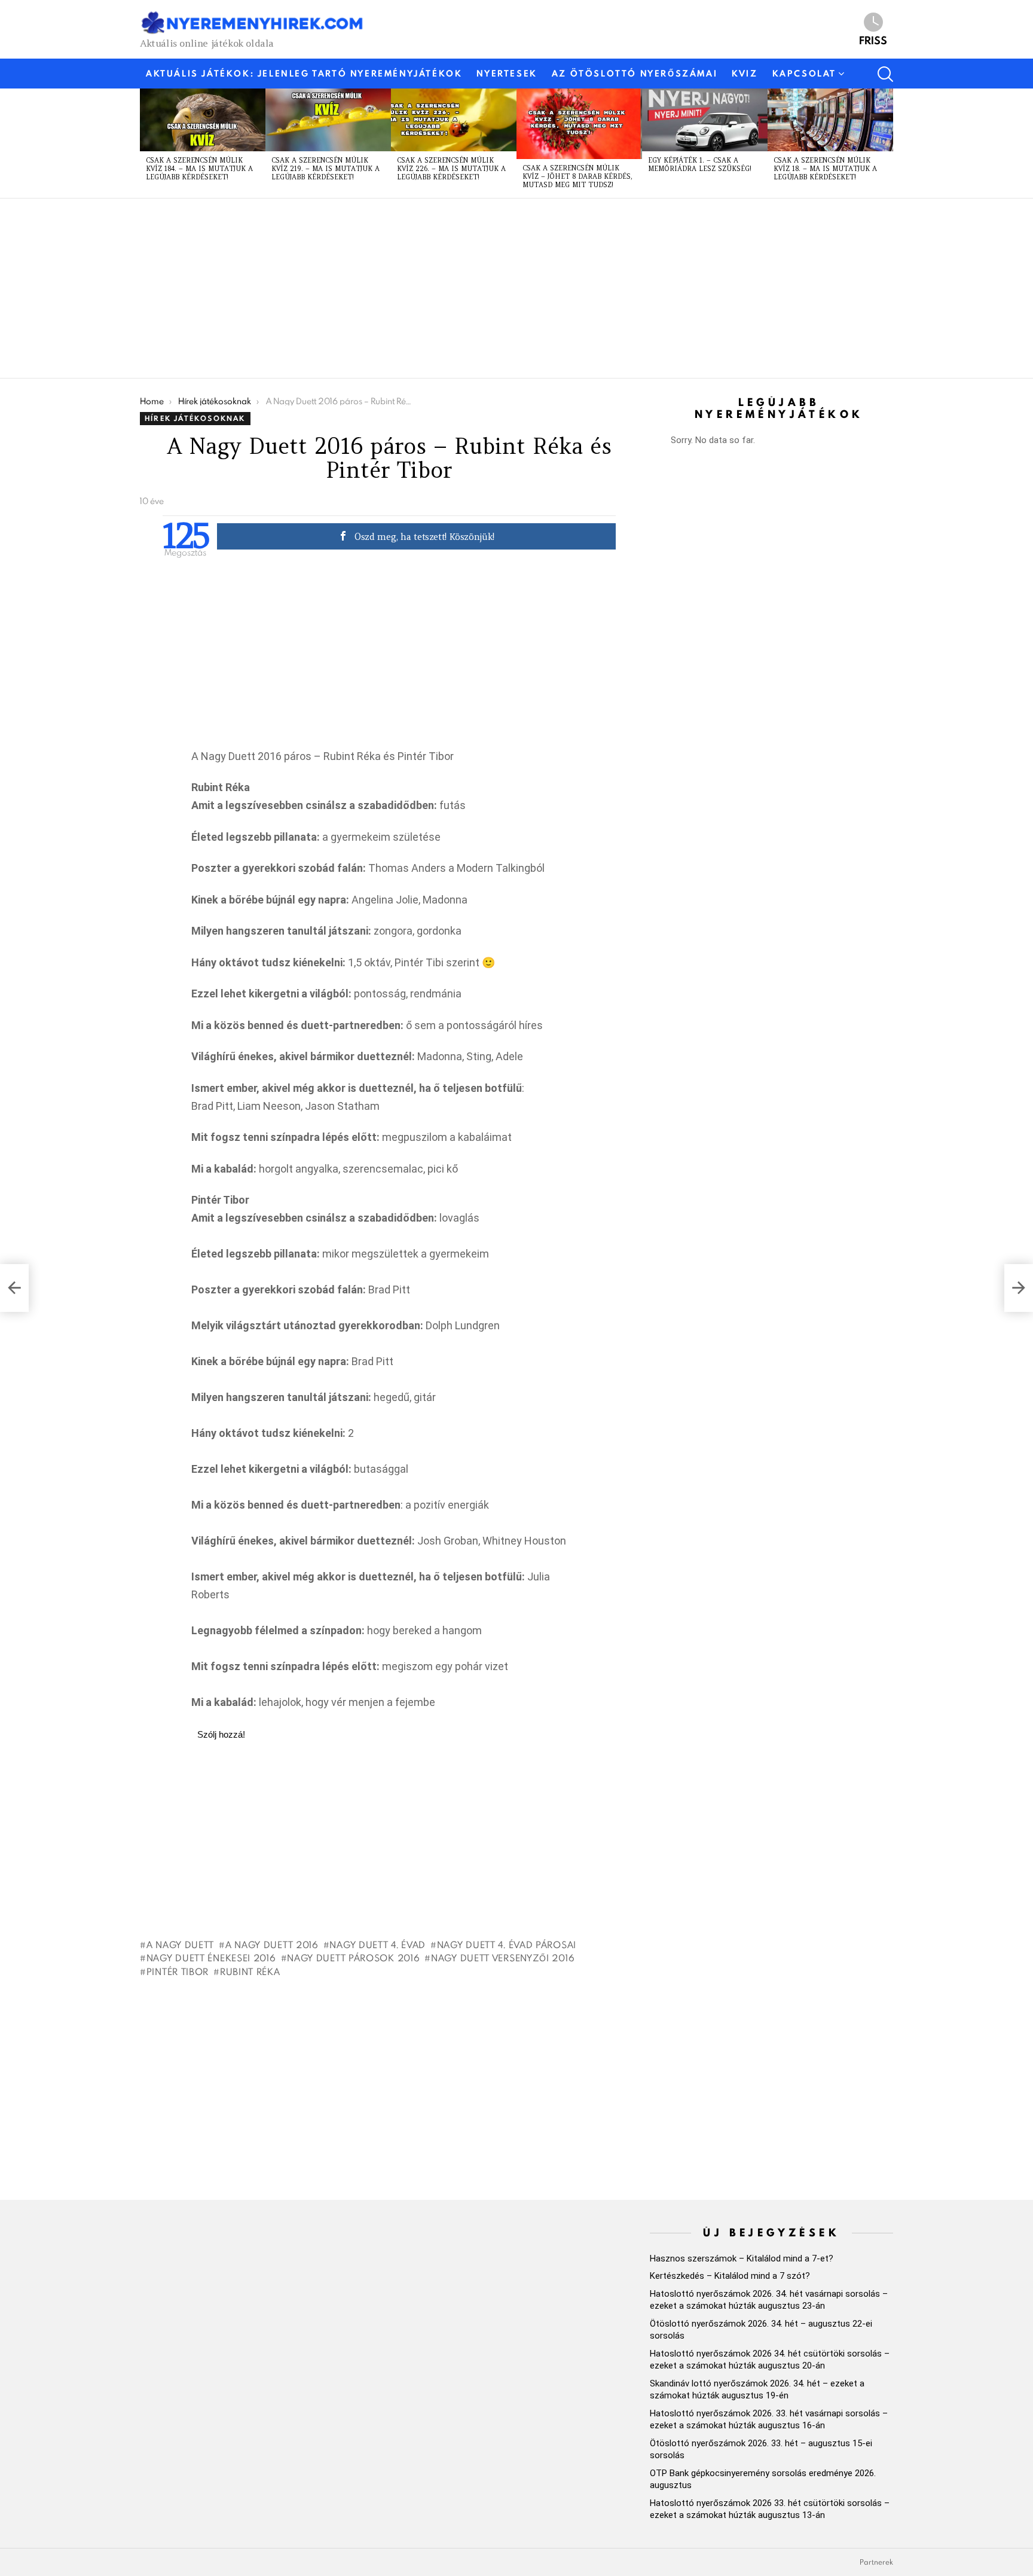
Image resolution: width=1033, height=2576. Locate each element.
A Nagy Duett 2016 (272, 1945)
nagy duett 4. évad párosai (507, 1945)
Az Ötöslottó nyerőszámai (635, 74)
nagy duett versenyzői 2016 (503, 1958)
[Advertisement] (499, 288)
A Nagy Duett (180, 1945)
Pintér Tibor (178, 1971)
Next (887, 143)
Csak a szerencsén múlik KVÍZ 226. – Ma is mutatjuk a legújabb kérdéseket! (451, 169)
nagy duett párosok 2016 (353, 1958)
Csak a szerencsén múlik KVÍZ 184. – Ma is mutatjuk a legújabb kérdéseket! (199, 169)
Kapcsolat (804, 74)
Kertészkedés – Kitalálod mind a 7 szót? (730, 2276)
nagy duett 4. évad (378, 1945)
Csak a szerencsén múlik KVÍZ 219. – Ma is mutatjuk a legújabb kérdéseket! (326, 169)
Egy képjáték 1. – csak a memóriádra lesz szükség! (700, 164)
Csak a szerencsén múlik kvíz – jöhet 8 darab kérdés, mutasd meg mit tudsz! (577, 176)
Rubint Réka (250, 1971)
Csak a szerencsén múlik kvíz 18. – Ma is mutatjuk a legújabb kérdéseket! (825, 169)
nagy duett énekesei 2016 (211, 1958)
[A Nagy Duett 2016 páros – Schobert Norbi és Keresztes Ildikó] (1019, 1288)
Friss (873, 39)
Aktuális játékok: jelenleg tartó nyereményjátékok (304, 74)
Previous (146, 143)
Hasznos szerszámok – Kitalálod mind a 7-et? (742, 2258)
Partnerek (876, 2562)
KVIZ (745, 74)
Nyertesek (507, 74)
